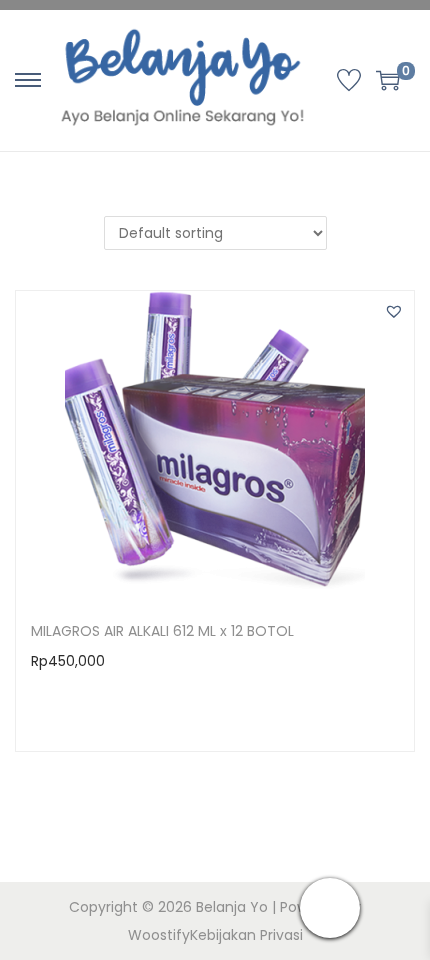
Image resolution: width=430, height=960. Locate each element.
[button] (394, 311)
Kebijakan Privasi (246, 935)
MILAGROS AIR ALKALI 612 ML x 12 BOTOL (162, 631)
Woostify (159, 935)
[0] (388, 80)
